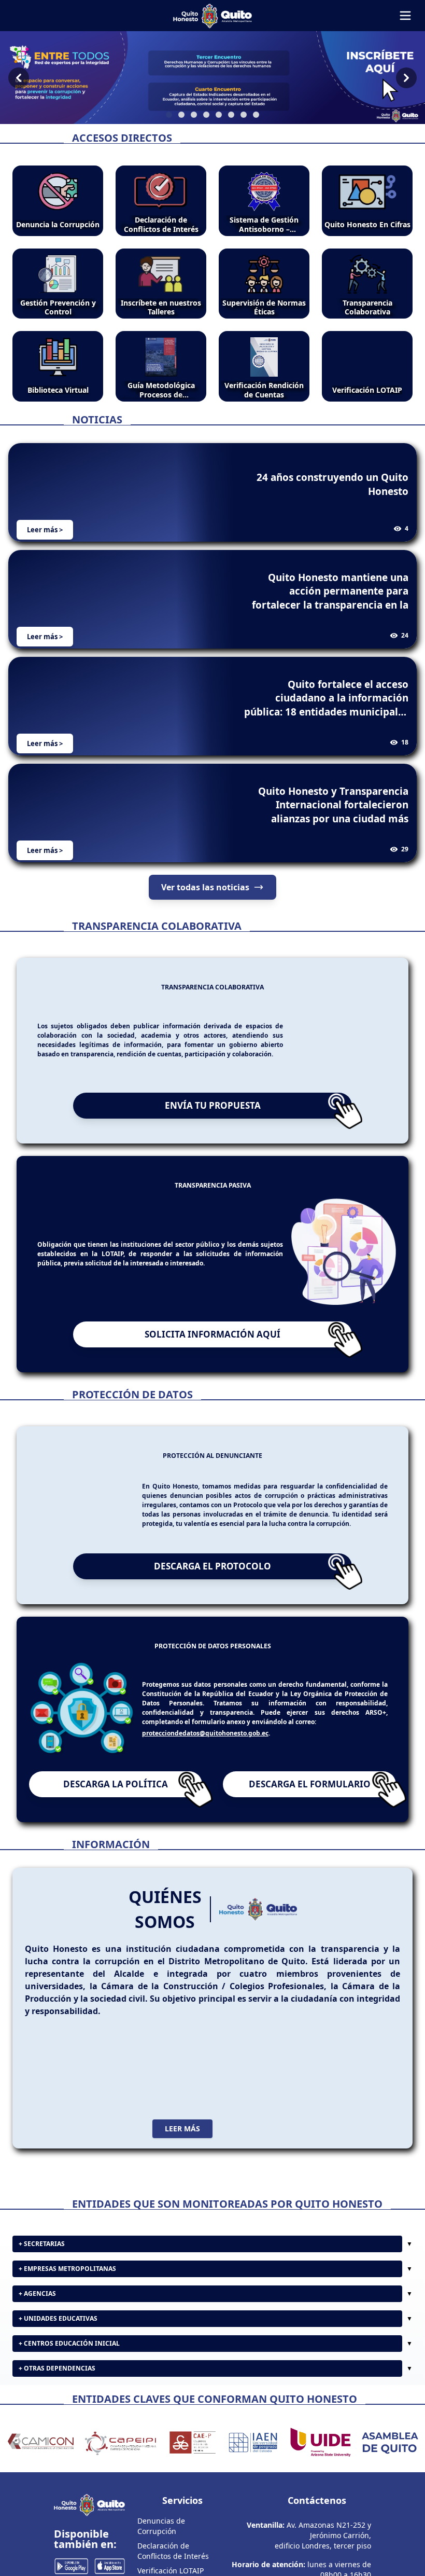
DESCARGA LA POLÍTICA (116, 1784)
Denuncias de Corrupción (161, 2526)
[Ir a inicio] (212, 16)
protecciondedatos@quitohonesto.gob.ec (205, 1733)
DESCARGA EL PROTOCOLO (212, 1566)
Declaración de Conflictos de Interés (173, 2551)
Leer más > (45, 530)
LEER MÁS (182, 2129)
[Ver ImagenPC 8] (212, 78)
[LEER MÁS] (212, 2068)
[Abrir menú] (405, 16)
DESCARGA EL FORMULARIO (310, 1784)
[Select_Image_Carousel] (169, 115)
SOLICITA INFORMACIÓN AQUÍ (212, 1334)
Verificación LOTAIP (171, 2571)
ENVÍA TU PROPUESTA (213, 1105)
